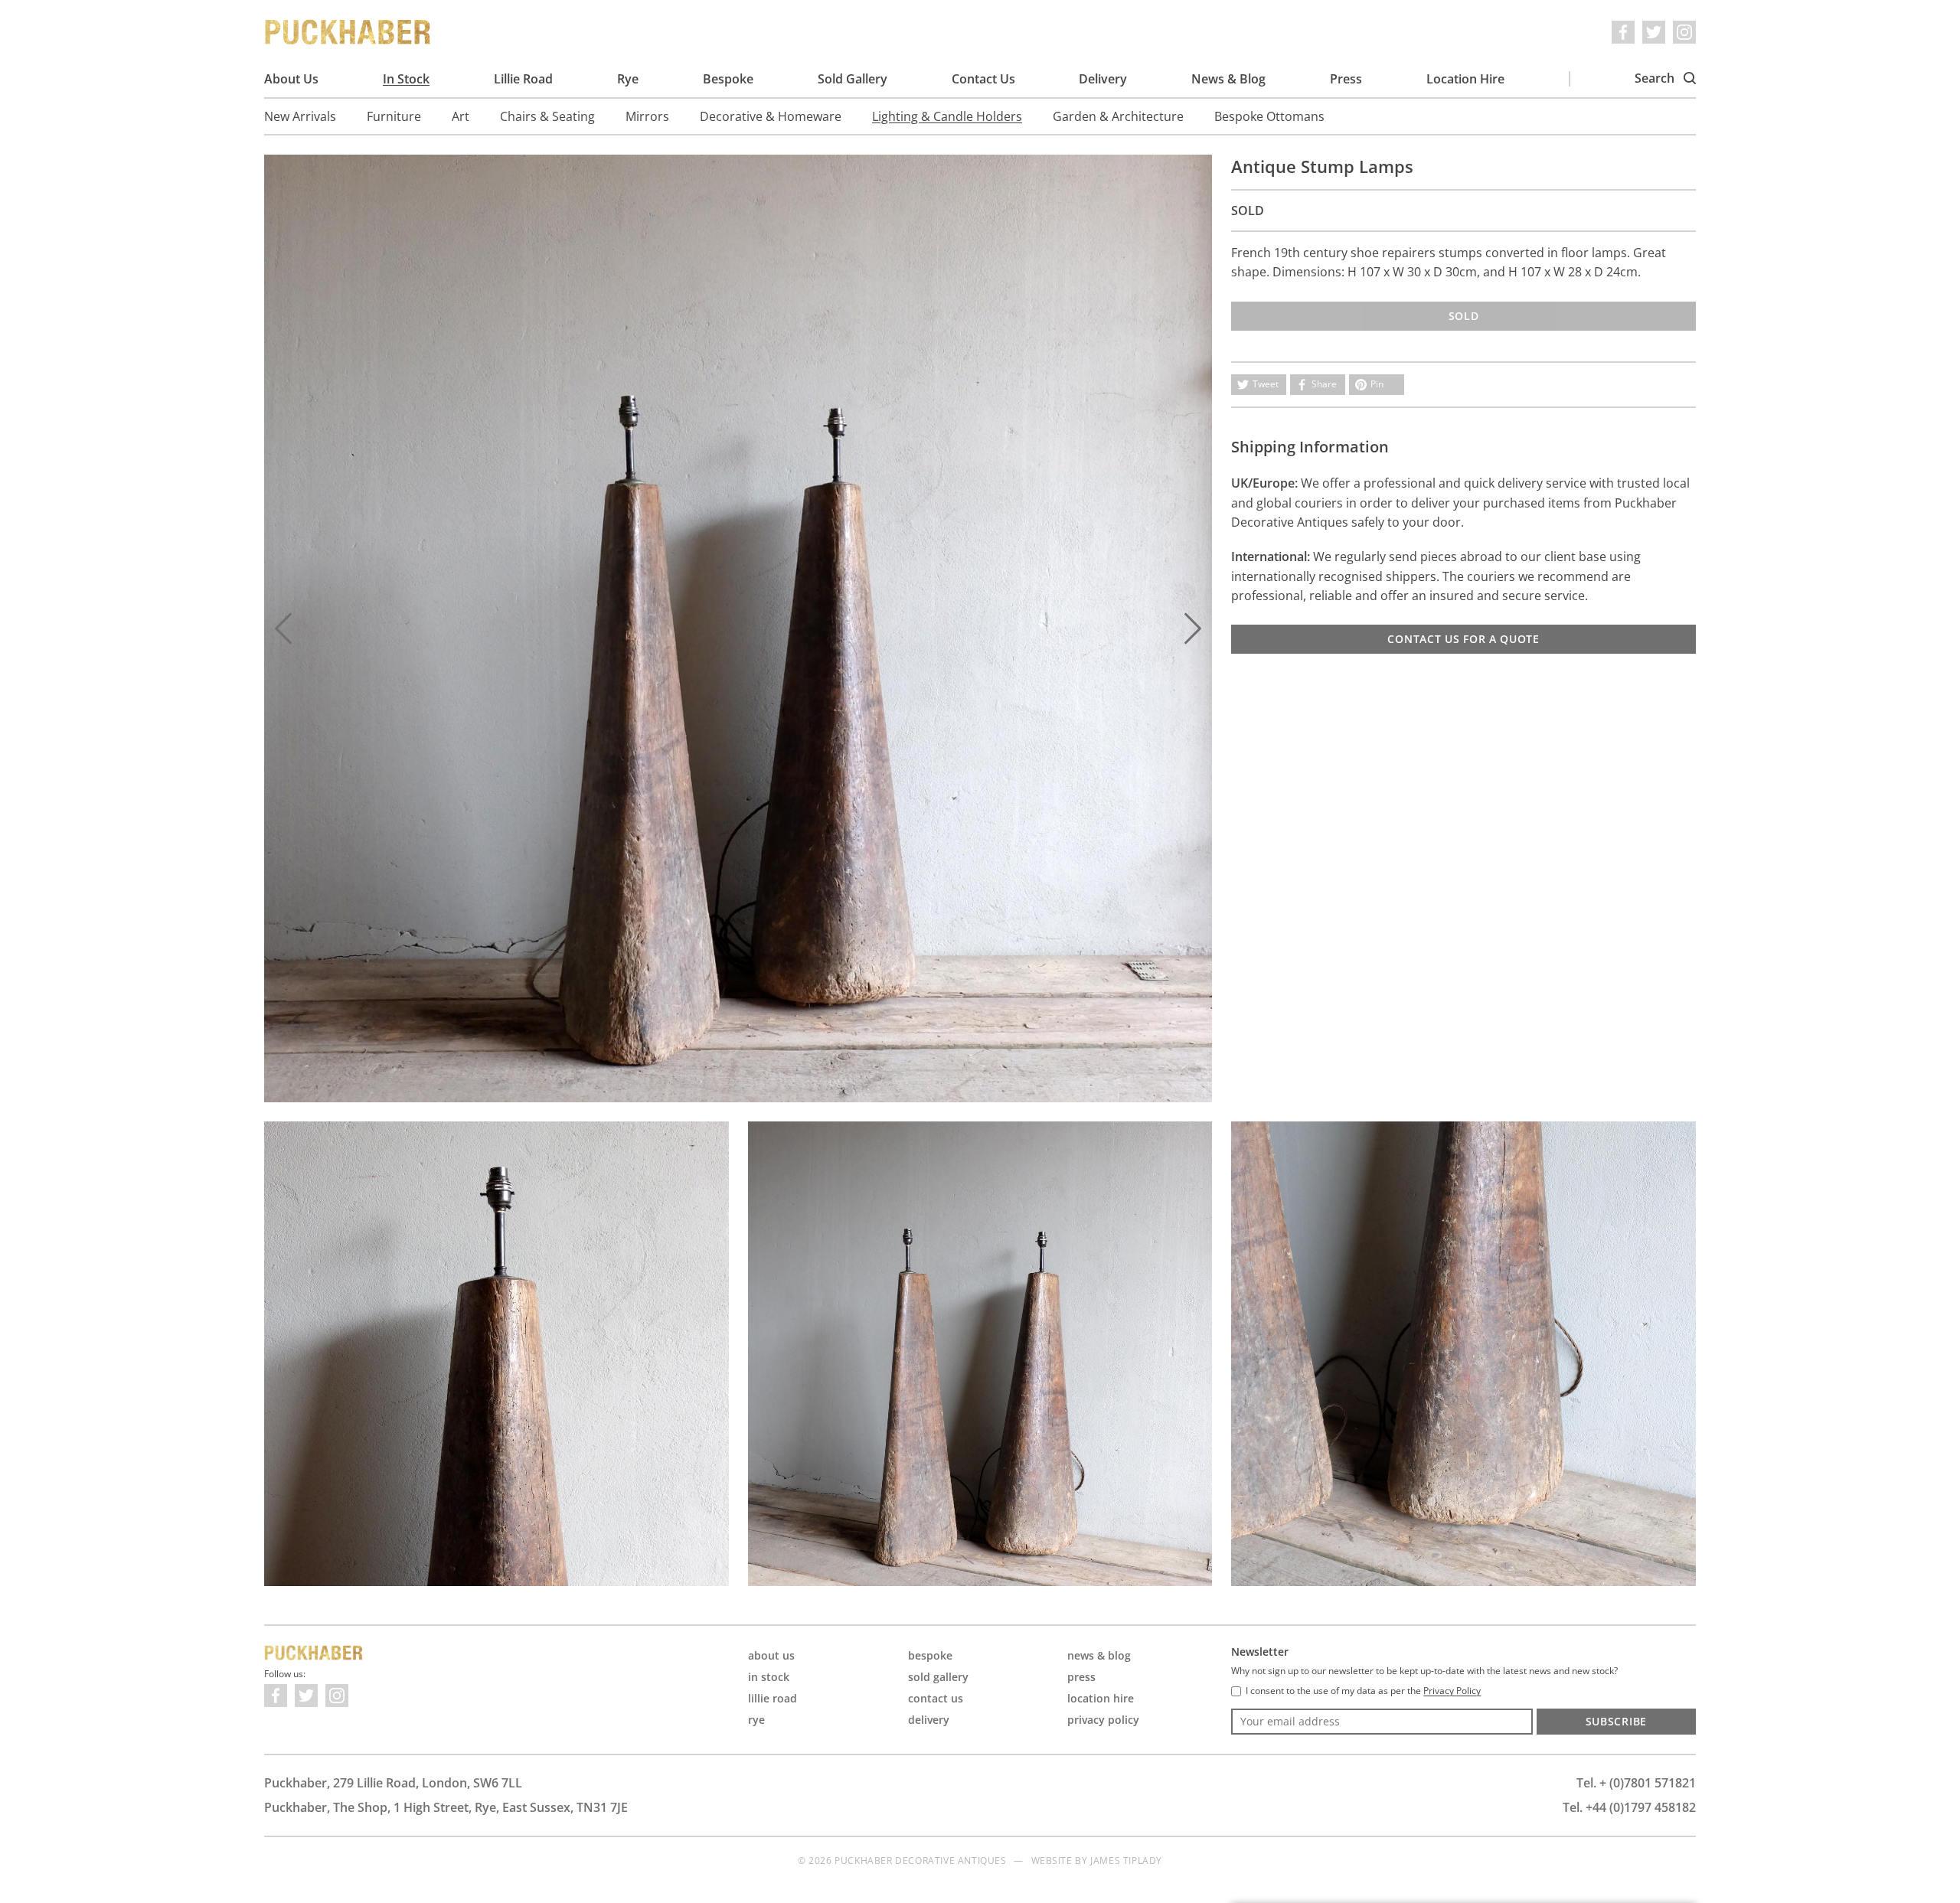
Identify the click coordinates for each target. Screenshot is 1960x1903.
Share (1324, 384)
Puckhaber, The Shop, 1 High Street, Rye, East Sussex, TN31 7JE (446, 1807)
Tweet (1266, 384)
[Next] (1193, 628)
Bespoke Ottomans (1269, 116)
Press (1346, 79)
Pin (1377, 384)
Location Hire (1465, 79)
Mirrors (647, 116)
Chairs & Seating (547, 116)
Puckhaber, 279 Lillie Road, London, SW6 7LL (393, 1783)
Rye (628, 79)
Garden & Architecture (1118, 116)
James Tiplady (1126, 1861)
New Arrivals (300, 116)
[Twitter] (1654, 32)
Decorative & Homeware (771, 116)
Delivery (1103, 79)
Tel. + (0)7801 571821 (1636, 1783)
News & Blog (1228, 79)
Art (461, 116)
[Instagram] (1684, 32)
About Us (291, 79)
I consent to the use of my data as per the (1363, 1691)
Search (1656, 78)
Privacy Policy (1103, 1720)
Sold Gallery (853, 79)
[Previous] (283, 628)
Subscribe (1616, 1721)
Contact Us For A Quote (1463, 639)
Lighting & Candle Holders (947, 116)
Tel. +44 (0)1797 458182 (1629, 1807)
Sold (1464, 316)
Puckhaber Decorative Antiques (348, 32)
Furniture (394, 116)
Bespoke (728, 79)
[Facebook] (1623, 32)
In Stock (406, 79)
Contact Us (983, 79)
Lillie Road (523, 79)
